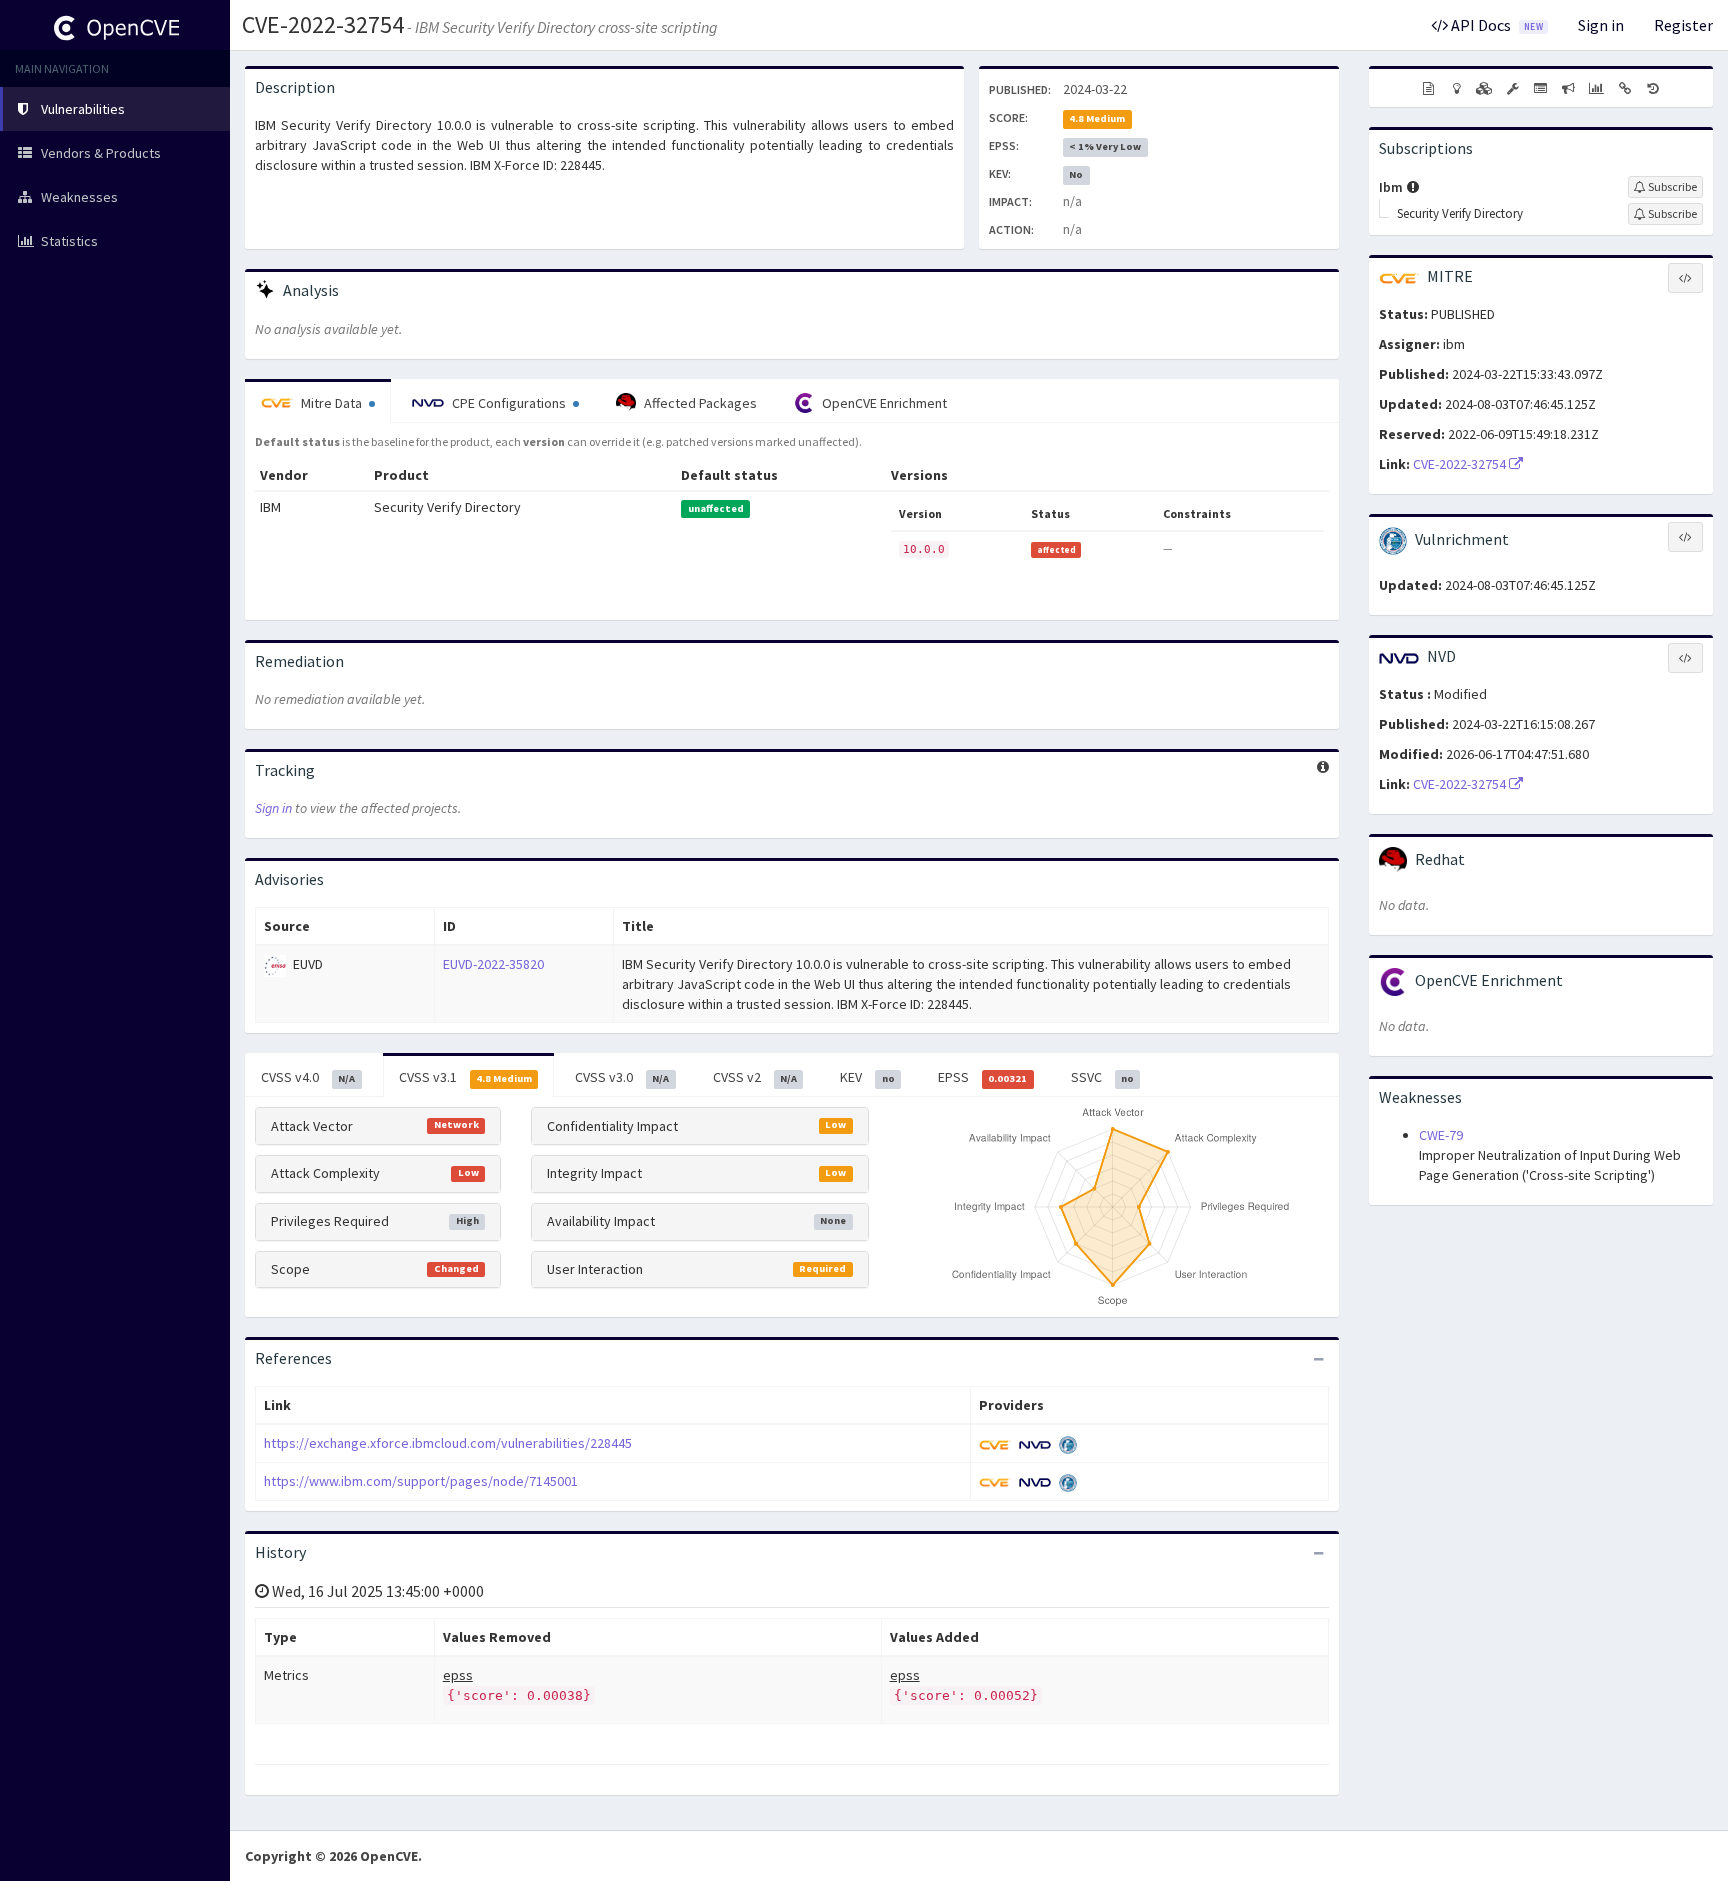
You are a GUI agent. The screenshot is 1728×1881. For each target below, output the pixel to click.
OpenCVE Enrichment (883, 403)
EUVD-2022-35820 (493, 964)
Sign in (1601, 25)
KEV (867, 1077)
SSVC (1102, 1077)
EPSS (982, 1077)
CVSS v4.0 (308, 1077)
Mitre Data (331, 403)
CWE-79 (1441, 1135)
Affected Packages (699, 403)
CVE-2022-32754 (323, 24)
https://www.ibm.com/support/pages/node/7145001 (421, 1481)
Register (1683, 25)
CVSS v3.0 (622, 1077)
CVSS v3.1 (465, 1077)
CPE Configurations (509, 403)
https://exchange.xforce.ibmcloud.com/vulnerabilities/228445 (448, 1443)
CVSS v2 (755, 1077)
